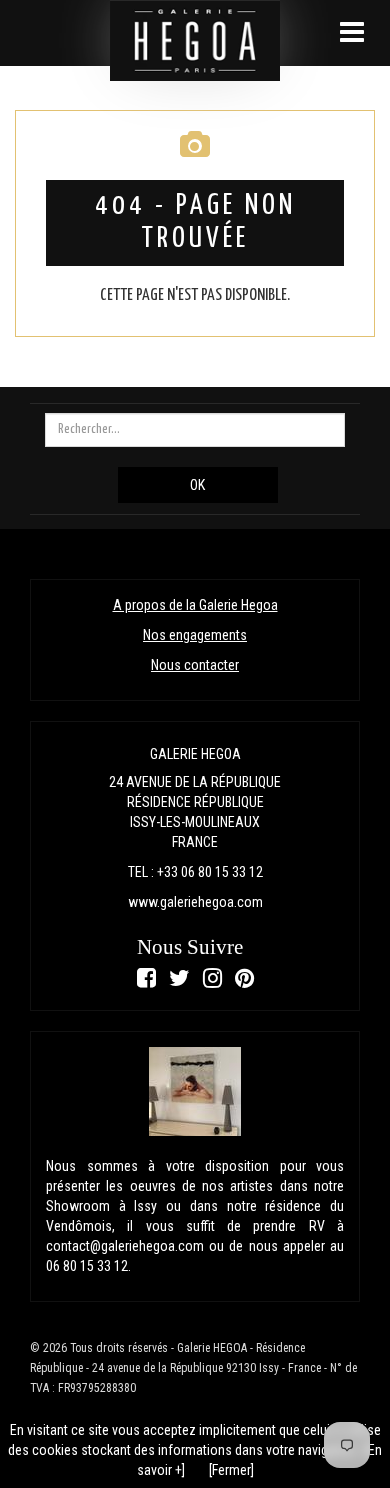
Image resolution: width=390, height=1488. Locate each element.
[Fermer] (231, 1470)
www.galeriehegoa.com (195, 902)
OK (197, 485)
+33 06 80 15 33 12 (210, 872)
